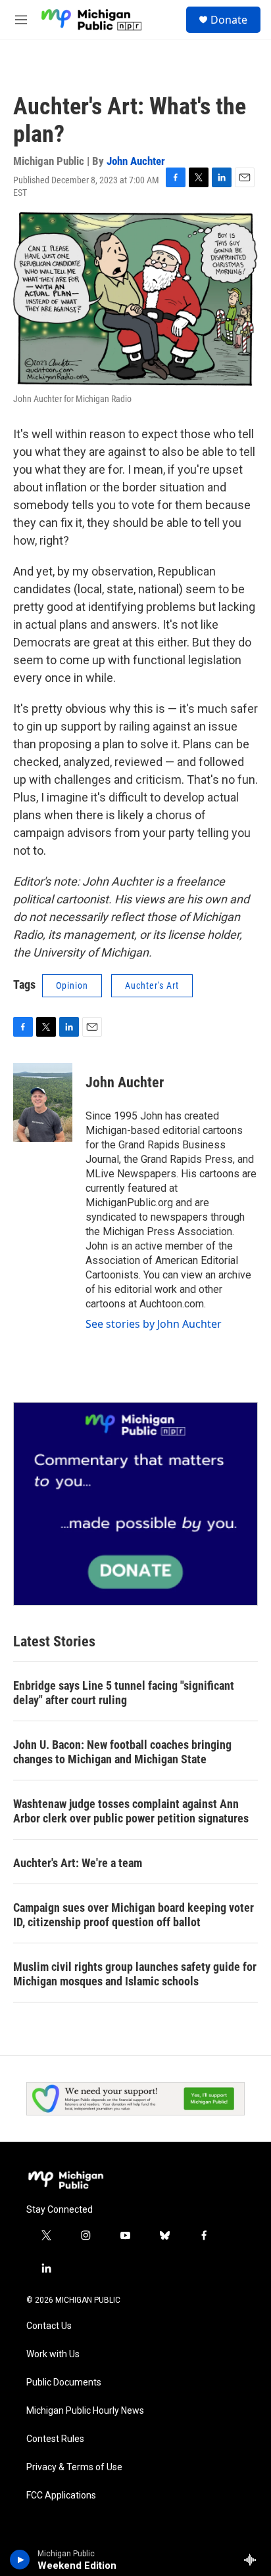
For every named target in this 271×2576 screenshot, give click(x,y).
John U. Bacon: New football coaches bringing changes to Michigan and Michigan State (122, 1752)
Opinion (72, 985)
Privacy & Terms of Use (74, 2467)
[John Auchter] (43, 1102)
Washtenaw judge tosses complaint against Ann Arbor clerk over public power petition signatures (131, 1811)
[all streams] (254, 2560)
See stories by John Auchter (154, 1324)
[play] (20, 2560)
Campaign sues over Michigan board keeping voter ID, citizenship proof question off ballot (134, 1915)
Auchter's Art (152, 985)
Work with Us (53, 2354)
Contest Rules (55, 2439)
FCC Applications (61, 2496)
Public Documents (64, 2383)
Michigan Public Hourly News (85, 2411)
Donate (229, 20)
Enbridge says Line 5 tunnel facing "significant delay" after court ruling (124, 1693)
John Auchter (136, 161)
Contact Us (49, 2326)
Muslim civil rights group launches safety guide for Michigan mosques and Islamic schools (135, 1974)
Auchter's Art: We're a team (78, 1863)
